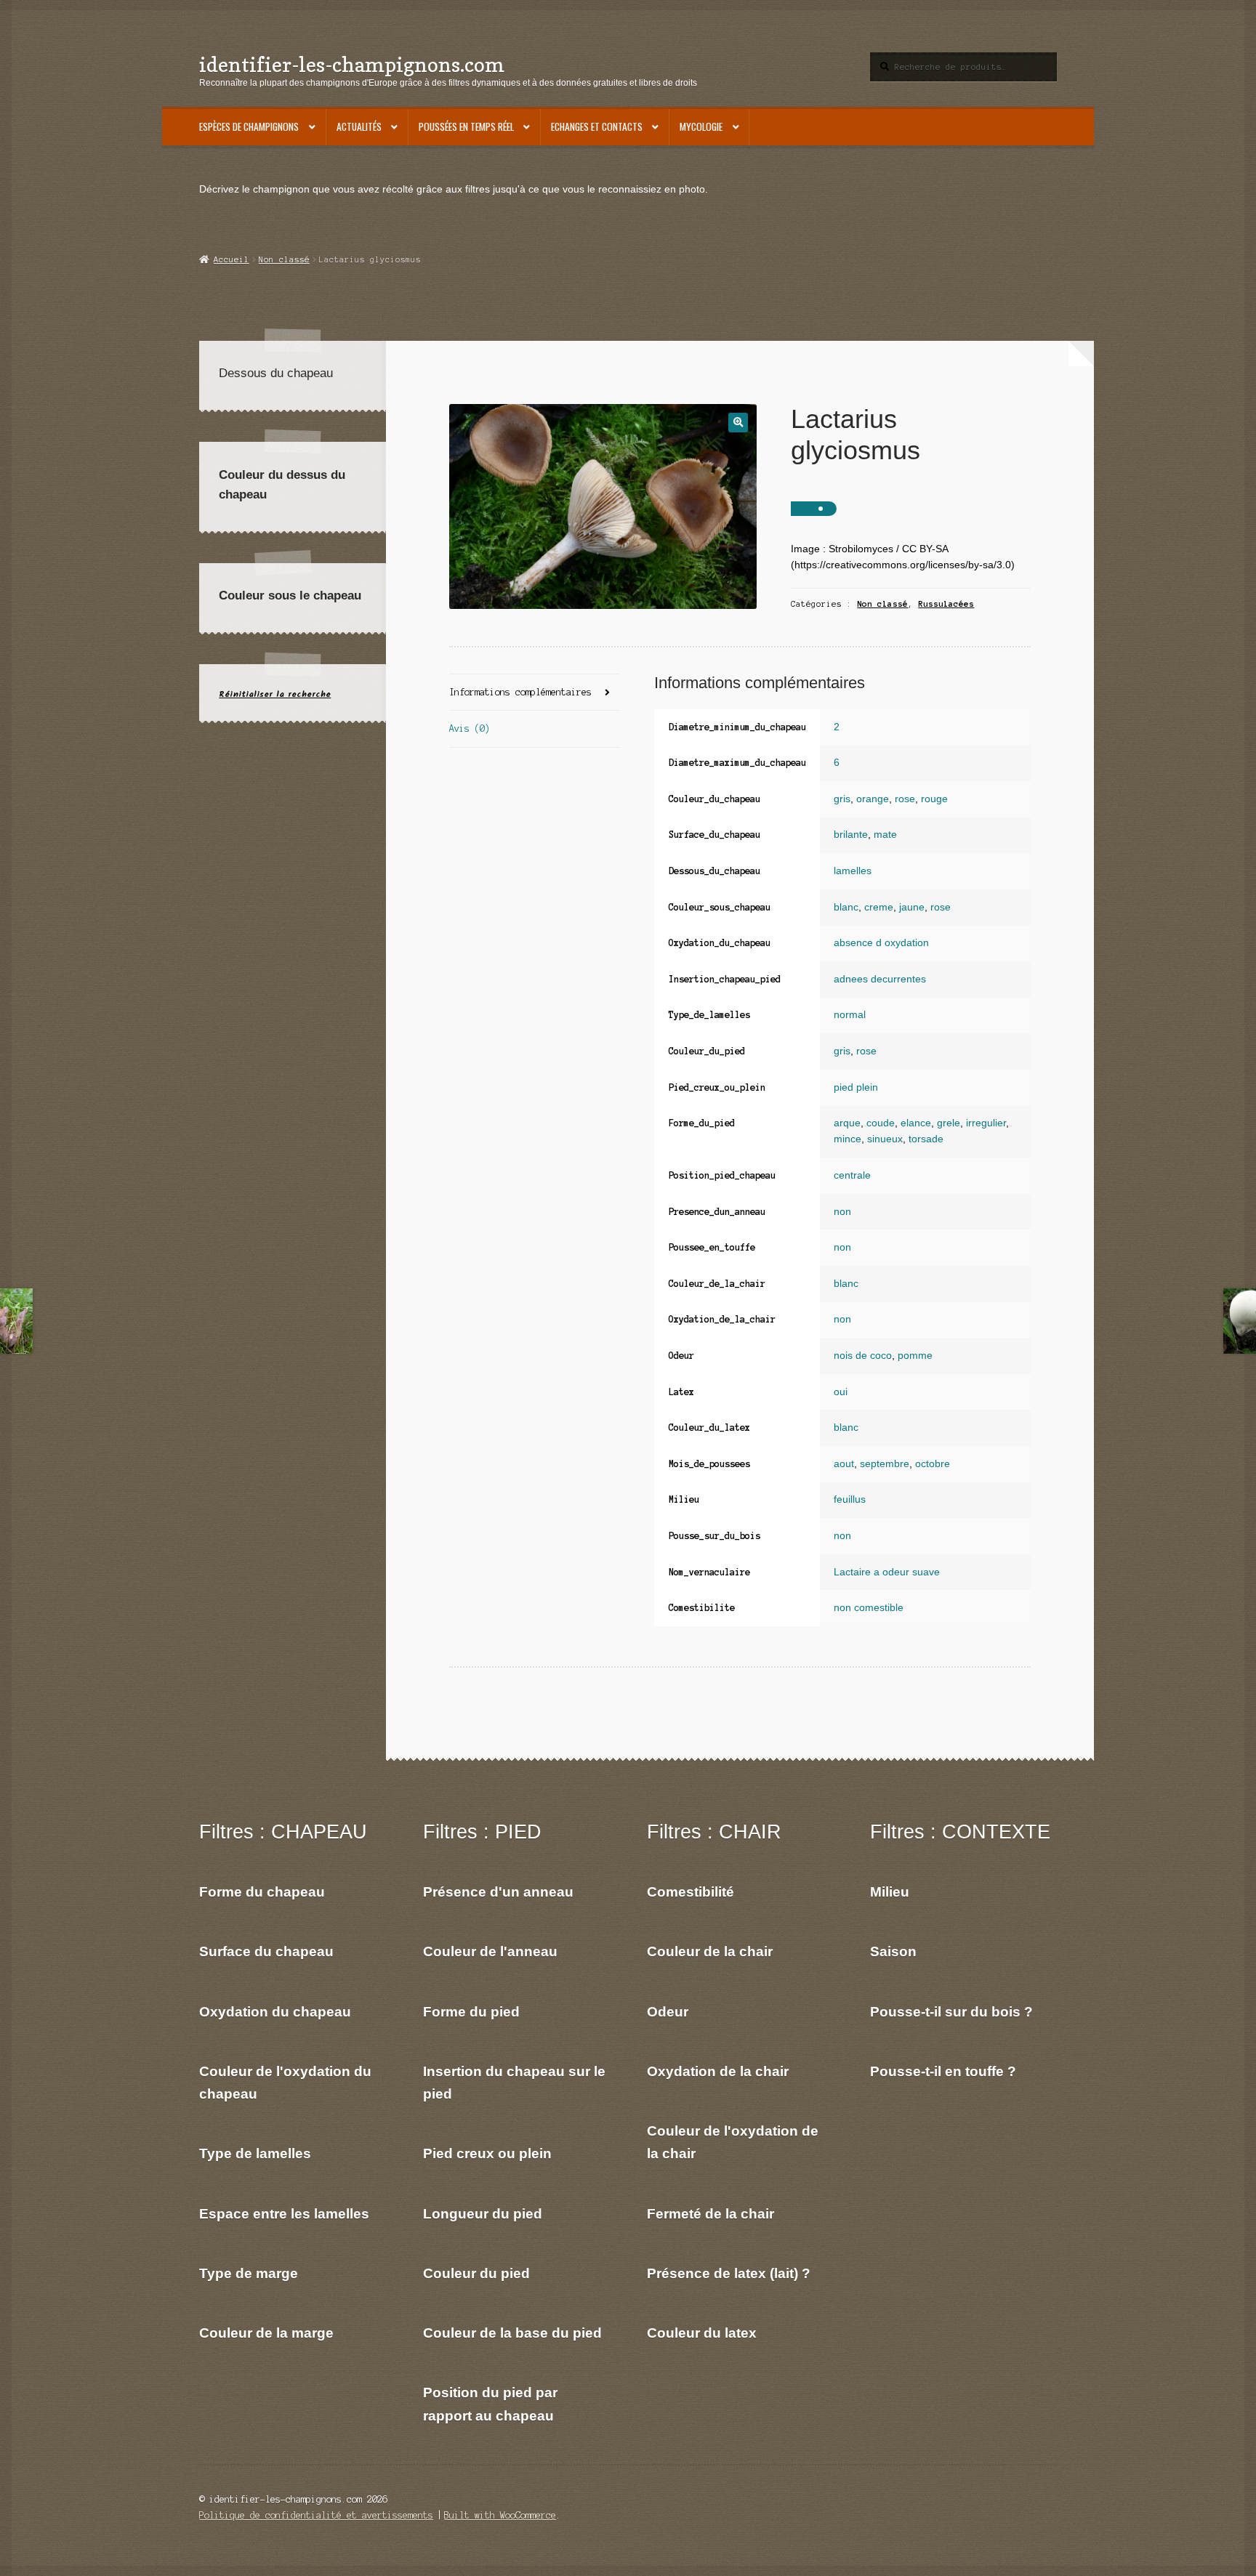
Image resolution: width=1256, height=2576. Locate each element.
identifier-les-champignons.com (352, 64)
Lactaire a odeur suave (887, 1572)
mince (848, 1139)
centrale (852, 1175)
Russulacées (946, 604)
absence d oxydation (881, 943)
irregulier (986, 1123)
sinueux (885, 1139)
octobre (933, 1464)
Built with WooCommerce (500, 2515)
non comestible (869, 1608)
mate (885, 835)
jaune (912, 907)
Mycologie (701, 126)
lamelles (853, 871)
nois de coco (863, 1356)
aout (844, 1464)
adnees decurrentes (880, 979)
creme (879, 907)
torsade (926, 1139)
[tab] (535, 693)
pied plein (856, 1087)
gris (842, 799)
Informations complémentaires (520, 692)
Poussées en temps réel (466, 126)
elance (916, 1123)
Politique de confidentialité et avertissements (316, 2515)
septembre (885, 1464)
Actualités (359, 126)
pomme (915, 1356)
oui (841, 1392)
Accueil (231, 259)
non (842, 1212)
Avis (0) (470, 728)
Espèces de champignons (249, 126)
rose (905, 799)
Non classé (284, 259)
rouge (934, 799)
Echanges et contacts (597, 126)
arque (847, 1123)
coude (881, 1123)
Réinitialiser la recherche (275, 694)
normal (850, 1015)
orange (873, 799)
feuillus (850, 1499)
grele (949, 1123)
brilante (851, 835)
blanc (846, 907)
